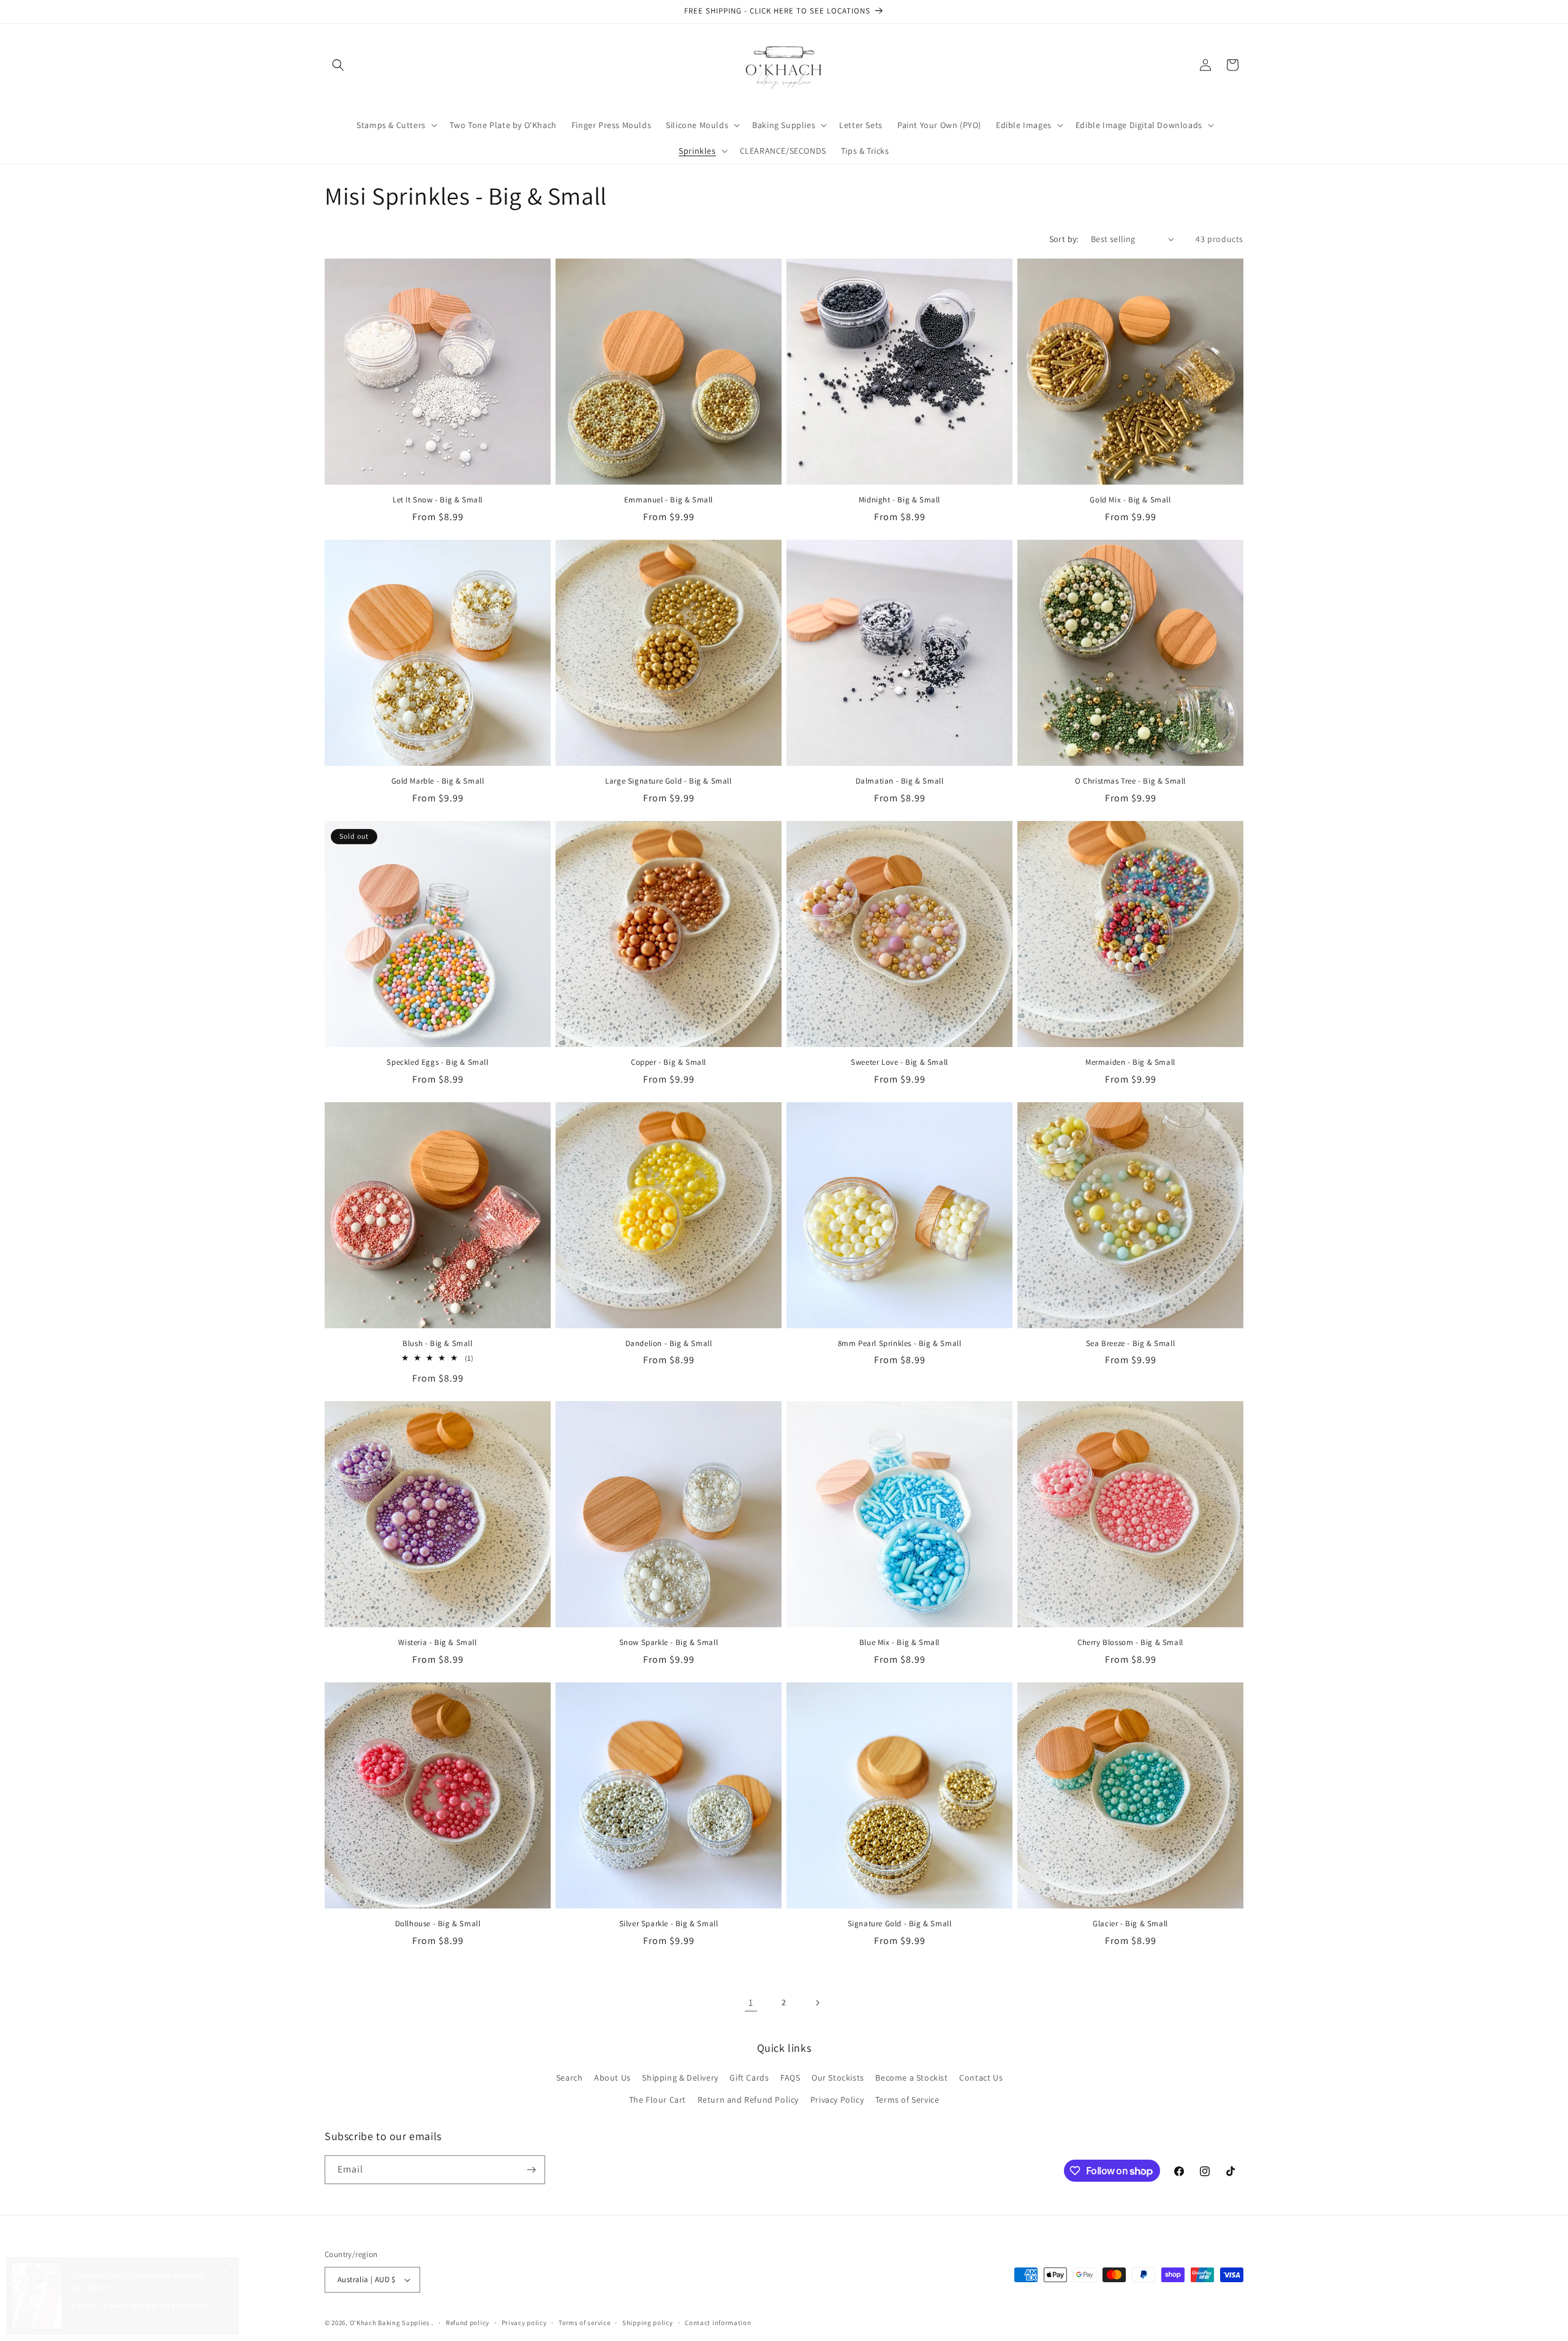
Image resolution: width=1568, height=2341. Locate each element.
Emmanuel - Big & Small (669, 500)
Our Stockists (838, 2078)
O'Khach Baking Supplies (390, 2323)
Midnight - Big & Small (899, 500)
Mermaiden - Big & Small (1130, 1062)
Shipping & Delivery (680, 2078)
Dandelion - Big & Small (669, 1344)
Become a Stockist (911, 2078)
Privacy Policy (837, 2100)
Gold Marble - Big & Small (438, 781)
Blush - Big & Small (437, 1344)
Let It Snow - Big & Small (438, 500)
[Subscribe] (531, 2170)
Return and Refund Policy (748, 2100)
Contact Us (981, 2078)
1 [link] (751, 2003)
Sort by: (1064, 239)
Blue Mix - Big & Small (899, 1643)
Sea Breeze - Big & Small (1130, 1344)
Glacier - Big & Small (1130, 1924)
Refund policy (468, 2323)
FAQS (790, 2078)
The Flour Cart (658, 2100)
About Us (612, 2078)
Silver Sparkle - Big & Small (669, 1924)
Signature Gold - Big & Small (900, 1924)
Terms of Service (907, 2100)
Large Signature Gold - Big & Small (668, 781)
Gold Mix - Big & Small (1130, 500)
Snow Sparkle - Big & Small (669, 1643)
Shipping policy (648, 2323)
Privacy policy (524, 2323)
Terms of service (584, 2323)
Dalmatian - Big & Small (900, 781)
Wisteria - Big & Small (437, 1643)
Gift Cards (749, 2078)
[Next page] (817, 2003)
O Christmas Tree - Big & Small (1130, 781)
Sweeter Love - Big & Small (899, 1062)
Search (570, 2078)
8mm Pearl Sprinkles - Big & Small (900, 1344)
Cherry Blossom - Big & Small (1130, 1643)
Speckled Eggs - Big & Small (437, 1062)
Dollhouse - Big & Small (438, 1924)
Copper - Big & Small (669, 1062)
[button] (338, 65)
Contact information (718, 2323)
